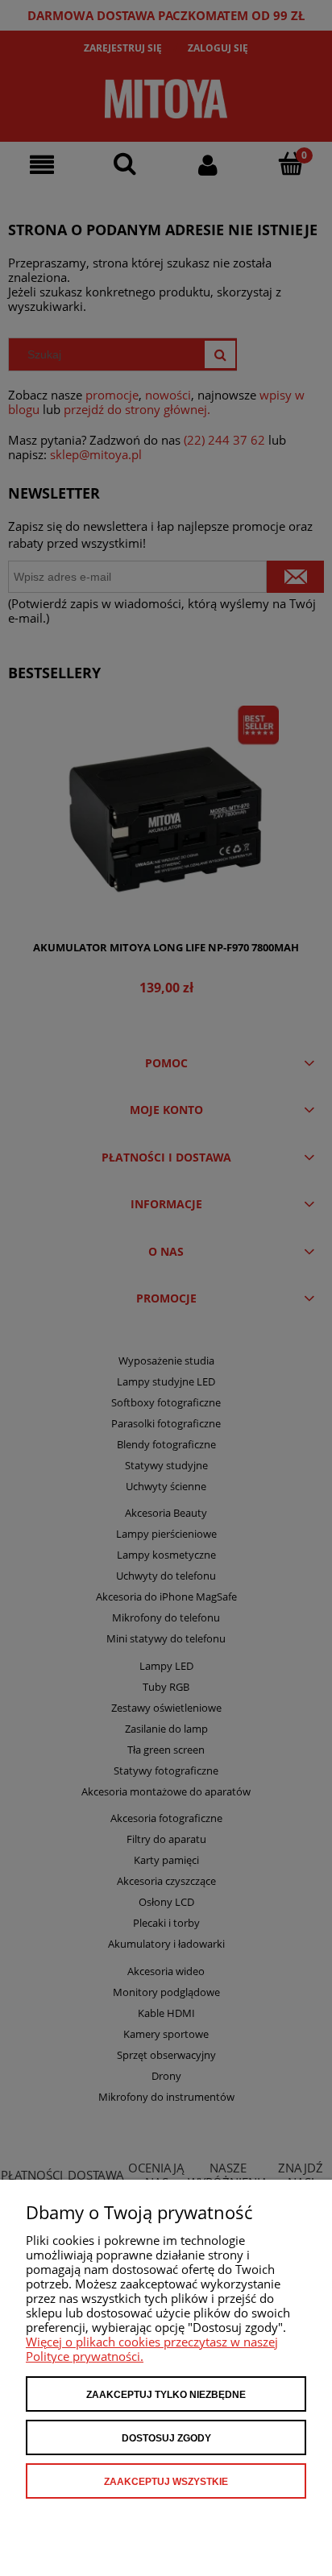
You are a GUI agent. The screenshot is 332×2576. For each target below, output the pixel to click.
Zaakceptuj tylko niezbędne (166, 2395)
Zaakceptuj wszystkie (166, 2482)
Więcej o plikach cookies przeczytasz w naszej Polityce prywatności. (152, 2349)
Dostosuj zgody (166, 2438)
